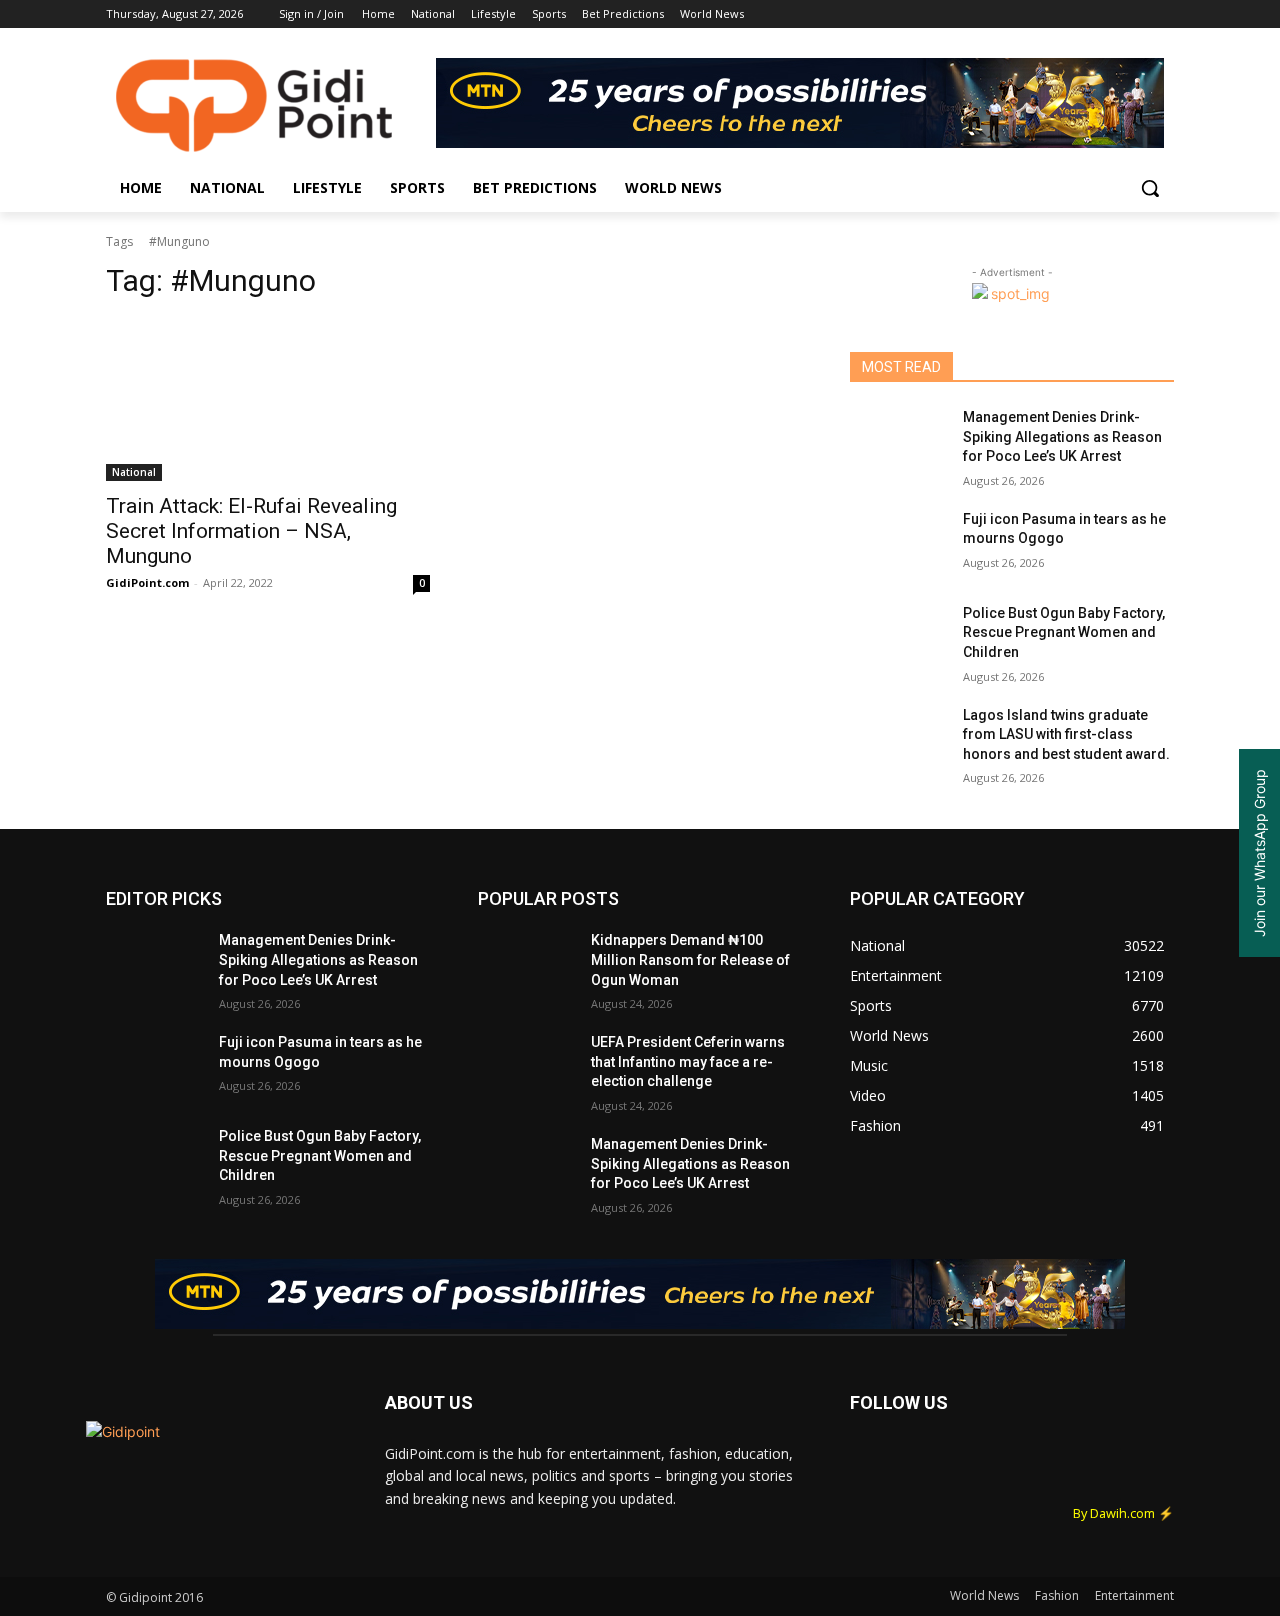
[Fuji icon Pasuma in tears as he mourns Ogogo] (898, 544)
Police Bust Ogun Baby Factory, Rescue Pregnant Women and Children (1064, 632)
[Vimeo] (1134, 14)
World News (984, 1595)
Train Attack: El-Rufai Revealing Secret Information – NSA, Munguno (251, 531)
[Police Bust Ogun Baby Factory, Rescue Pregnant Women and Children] (898, 638)
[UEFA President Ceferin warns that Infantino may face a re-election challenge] (526, 1067)
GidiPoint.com (147, 582)
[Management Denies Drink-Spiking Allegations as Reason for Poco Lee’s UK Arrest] (898, 442)
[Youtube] (1162, 14)
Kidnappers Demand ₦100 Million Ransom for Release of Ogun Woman (690, 959)
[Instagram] (1079, 14)
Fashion (1057, 1595)
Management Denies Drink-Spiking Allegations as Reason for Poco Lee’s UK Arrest (1062, 436)
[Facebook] (1051, 14)
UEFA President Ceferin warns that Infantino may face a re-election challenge (688, 1061)
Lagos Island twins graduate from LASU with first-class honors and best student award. (1066, 734)
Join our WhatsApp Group (1259, 853)
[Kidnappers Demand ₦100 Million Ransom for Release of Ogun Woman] (526, 965)
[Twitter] (1107, 14)
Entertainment (1134, 1595)
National (134, 472)
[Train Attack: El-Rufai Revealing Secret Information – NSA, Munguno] (268, 400)
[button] (1150, 188)
